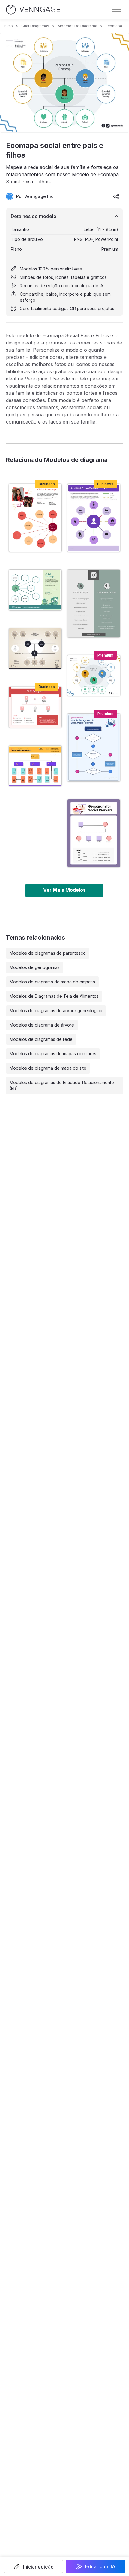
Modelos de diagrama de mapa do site (48, 1068)
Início (8, 26)
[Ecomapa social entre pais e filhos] (94, 676)
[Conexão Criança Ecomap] (35, 590)
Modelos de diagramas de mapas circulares (53, 1054)
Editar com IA (100, 2566)
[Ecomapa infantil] (35, 518)
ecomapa (114, 26)
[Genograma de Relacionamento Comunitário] (35, 766)
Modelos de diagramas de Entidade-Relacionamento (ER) (62, 1085)
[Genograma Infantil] (35, 707)
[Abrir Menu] (116, 10)
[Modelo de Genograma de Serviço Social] (94, 833)
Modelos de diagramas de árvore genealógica (56, 1010)
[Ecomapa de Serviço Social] (94, 518)
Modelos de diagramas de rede (41, 1039)
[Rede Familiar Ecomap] (35, 649)
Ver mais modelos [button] (64, 890)
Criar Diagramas (35, 26)
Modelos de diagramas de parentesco (48, 953)
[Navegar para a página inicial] (33, 10)
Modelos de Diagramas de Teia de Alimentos (54, 996)
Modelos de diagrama (77, 26)
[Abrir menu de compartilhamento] (116, 196)
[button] (33, 2566)
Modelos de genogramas (35, 967)
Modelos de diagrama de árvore (42, 1025)
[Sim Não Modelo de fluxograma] (94, 748)
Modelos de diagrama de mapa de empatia (52, 982)
